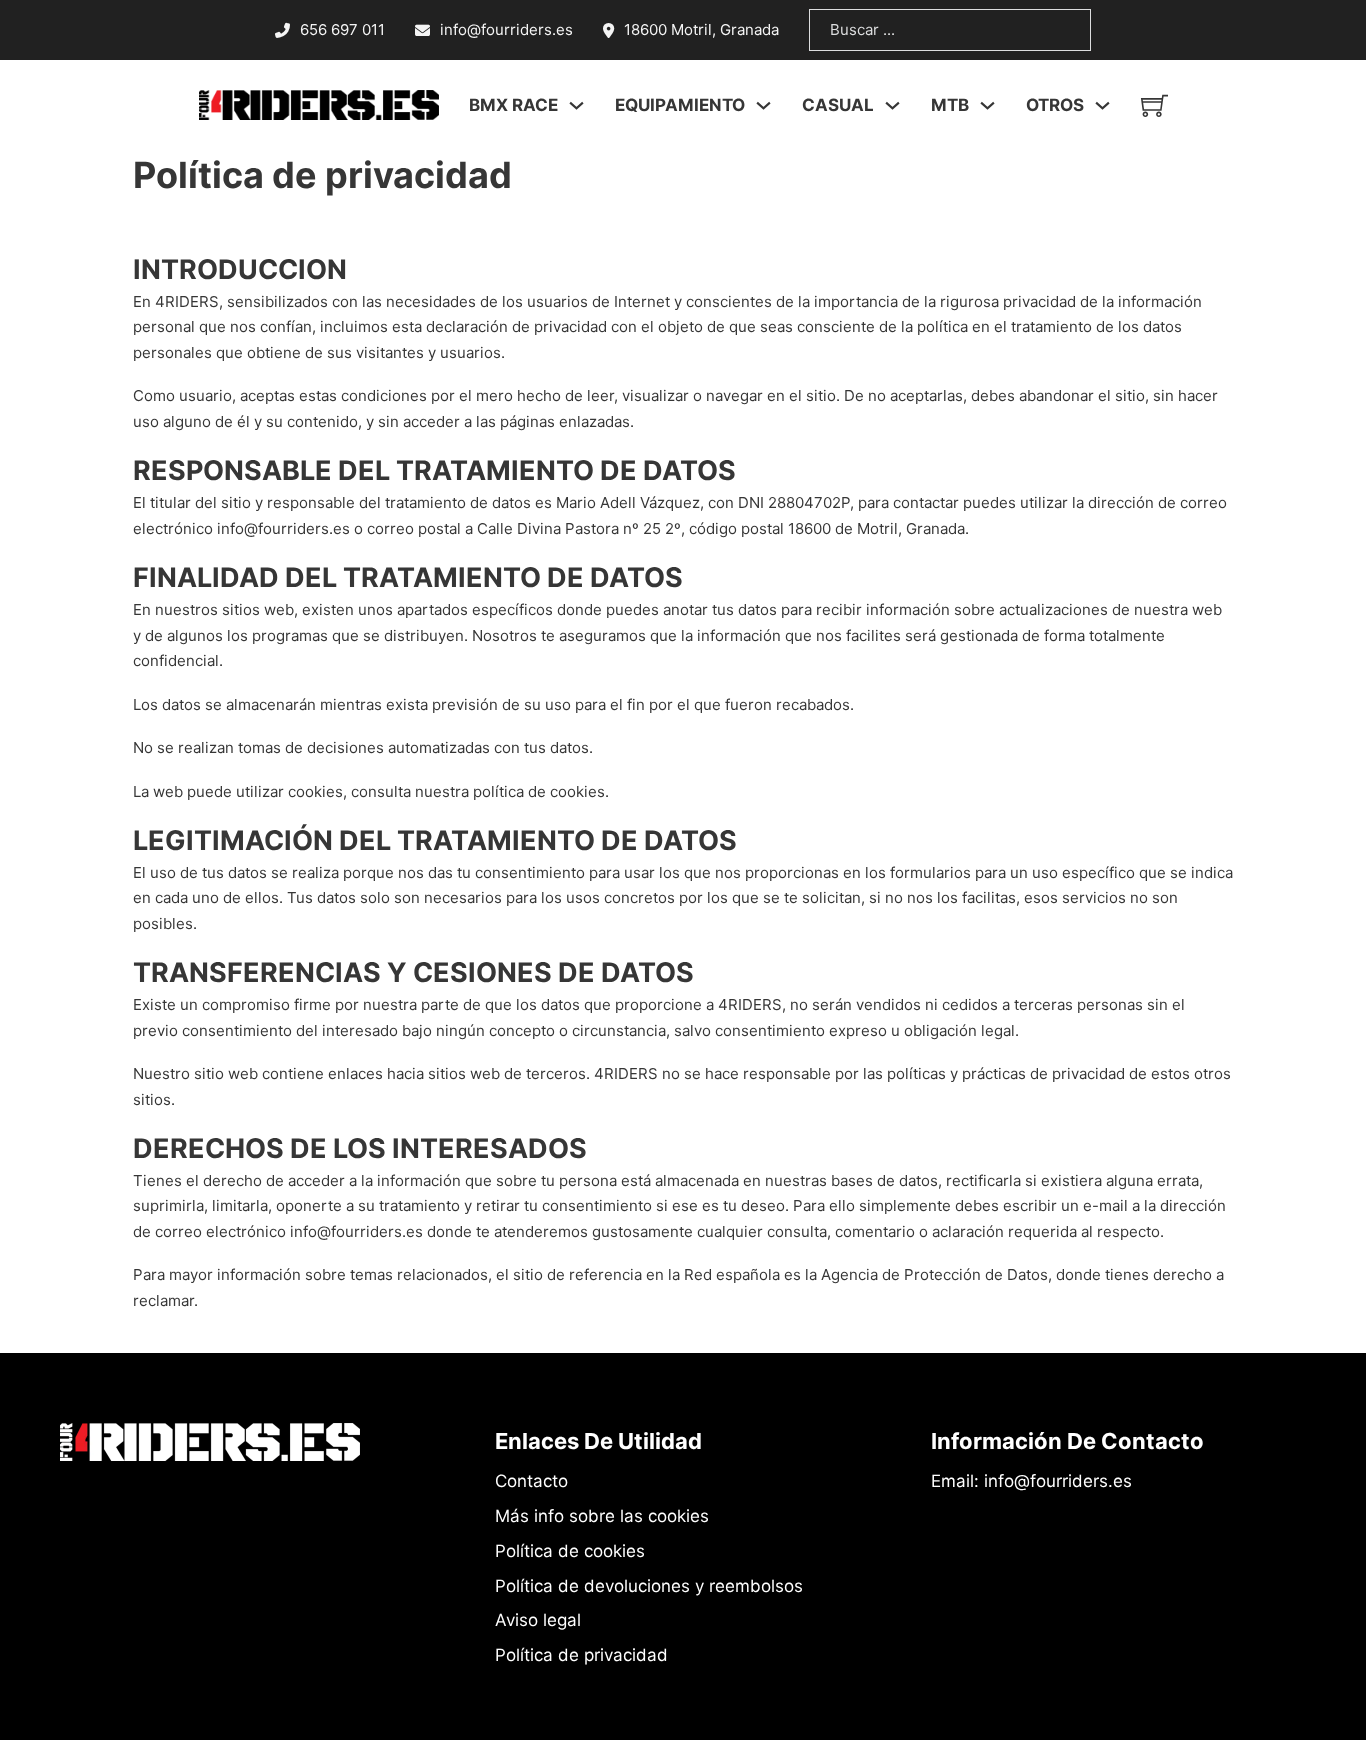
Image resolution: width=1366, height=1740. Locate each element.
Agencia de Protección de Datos (934, 1274)
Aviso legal (538, 1620)
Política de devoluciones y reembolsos (649, 1586)
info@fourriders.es (283, 528)
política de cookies (539, 791)
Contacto (531, 1481)
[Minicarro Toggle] (1154, 105)
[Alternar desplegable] (576, 105)
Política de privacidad (581, 1655)
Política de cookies (570, 1551)
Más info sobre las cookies (602, 1516)
